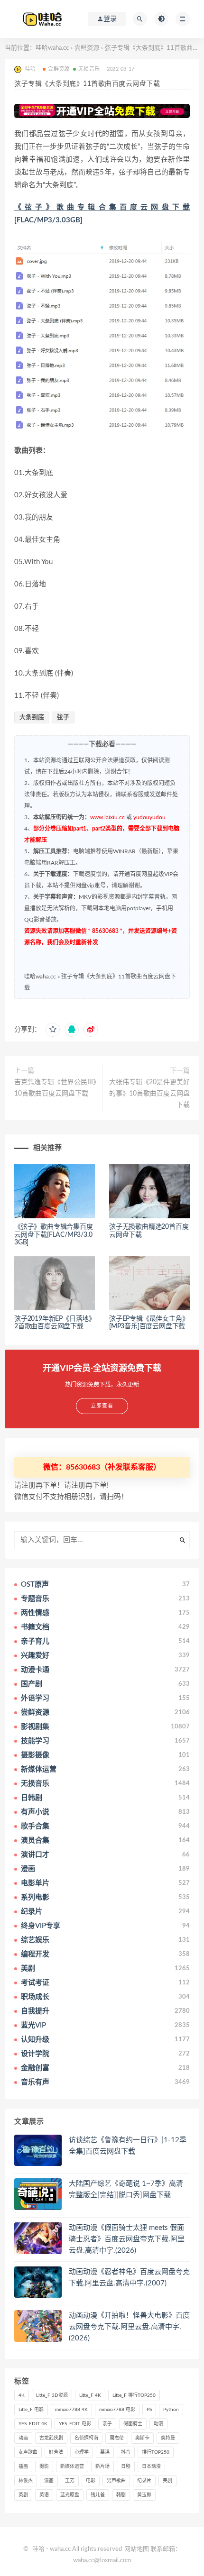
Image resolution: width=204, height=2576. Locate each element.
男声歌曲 (116, 2481)
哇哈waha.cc (52, 48)
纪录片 (144, 2481)
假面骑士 (133, 2424)
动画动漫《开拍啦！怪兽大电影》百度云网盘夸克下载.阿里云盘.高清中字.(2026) (129, 2327)
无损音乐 (89, 69)
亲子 (107, 2424)
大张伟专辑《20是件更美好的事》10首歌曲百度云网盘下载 (149, 1094)
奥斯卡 (142, 2438)
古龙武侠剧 (51, 2438)
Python (171, 2410)
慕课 (105, 2452)
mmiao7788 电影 (117, 2410)
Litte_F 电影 (31, 2410)
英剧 (23, 2495)
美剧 (167, 2481)
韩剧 (121, 2495)
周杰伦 (117, 2438)
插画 (23, 2466)
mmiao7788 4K (71, 2410)
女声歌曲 (28, 2452)
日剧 (126, 2466)
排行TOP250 (156, 2452)
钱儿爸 (98, 2495)
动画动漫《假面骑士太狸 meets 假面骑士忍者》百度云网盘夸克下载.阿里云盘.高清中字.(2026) (127, 2239)
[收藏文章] (53, 1030)
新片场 (102, 2466)
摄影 (44, 2466)
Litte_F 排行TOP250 (134, 2395)
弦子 (63, 717)
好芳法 (56, 2452)
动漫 (158, 2424)
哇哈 (38, 2549)
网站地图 (137, 2549)
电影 (91, 2481)
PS (149, 2410)
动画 (23, 2438)
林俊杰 (26, 2481)
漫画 (49, 2481)
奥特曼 (168, 2438)
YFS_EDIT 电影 (75, 2424)
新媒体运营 (72, 2466)
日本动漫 (151, 2466)
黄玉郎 (144, 2495)
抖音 (126, 2452)
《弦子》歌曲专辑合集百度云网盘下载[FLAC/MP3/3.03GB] (54, 1235)
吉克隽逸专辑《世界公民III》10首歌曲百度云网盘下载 (55, 1088)
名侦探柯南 (86, 2438)
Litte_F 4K (90, 2395)
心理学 (82, 2452)
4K (22, 2395)
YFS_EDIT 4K (33, 2424)
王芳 (70, 2481)
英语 (44, 2495)
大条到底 (32, 717)
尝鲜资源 (87, 48)
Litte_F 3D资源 (52, 2395)
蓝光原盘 (70, 2495)
